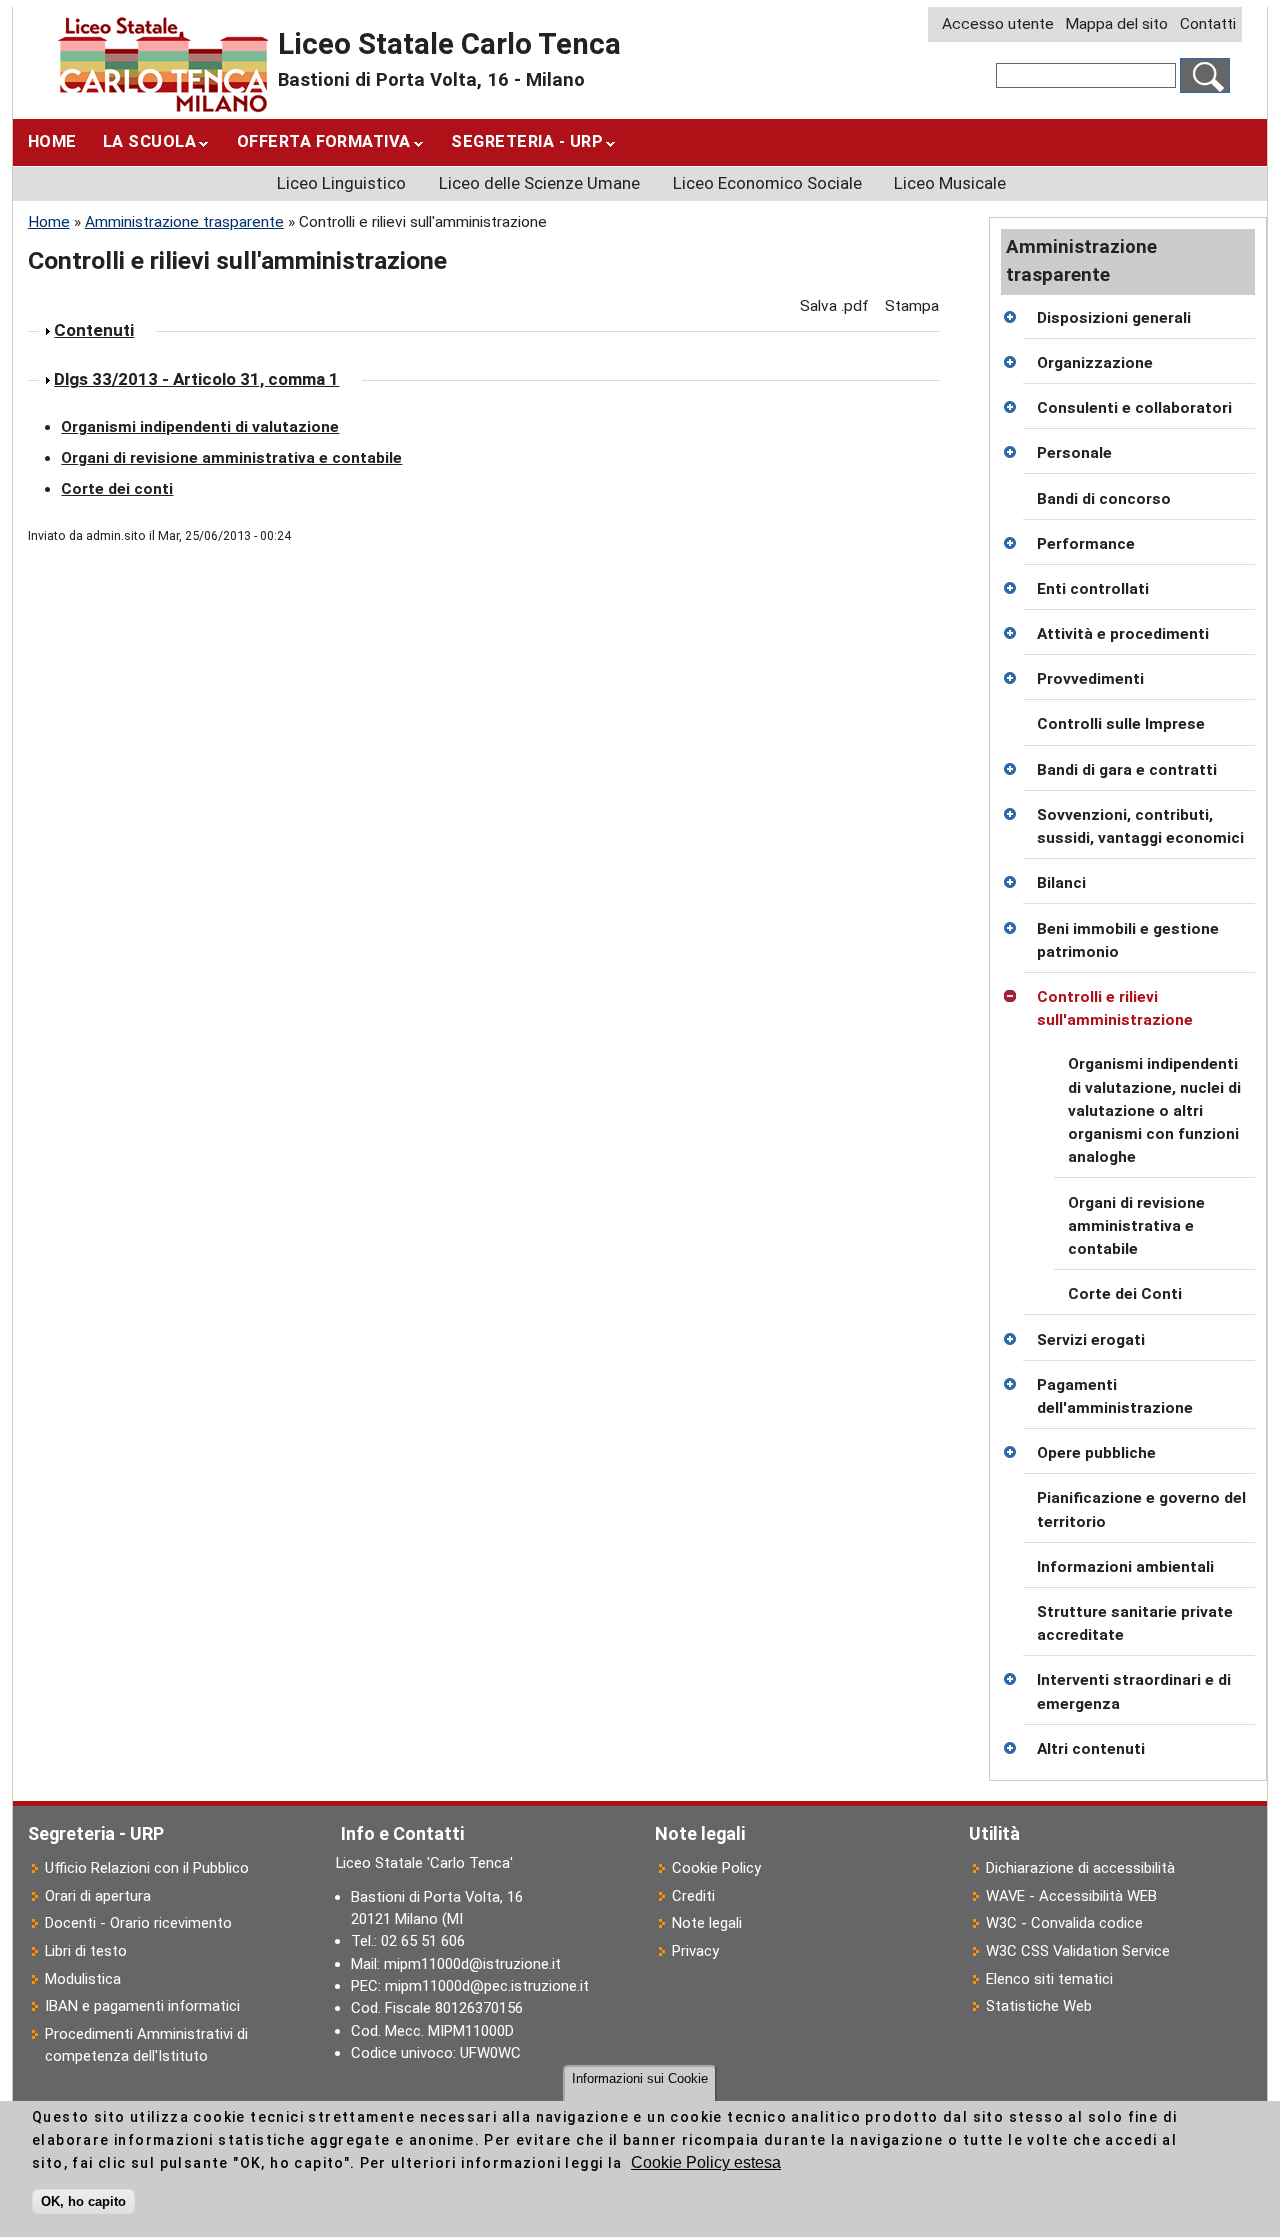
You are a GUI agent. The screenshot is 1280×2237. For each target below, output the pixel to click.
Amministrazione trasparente (184, 222)
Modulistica (83, 1979)
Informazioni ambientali (1125, 1567)
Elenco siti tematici (1049, 1979)
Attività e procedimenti (1123, 634)
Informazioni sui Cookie (640, 2078)
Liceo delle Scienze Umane (539, 183)
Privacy (695, 1951)
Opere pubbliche (1096, 1453)
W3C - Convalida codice (1064, 1923)
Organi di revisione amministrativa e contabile (1136, 1226)
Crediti (693, 1896)
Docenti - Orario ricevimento (138, 1923)
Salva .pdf (834, 306)
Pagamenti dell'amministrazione (1115, 1396)
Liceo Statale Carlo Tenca (449, 44)
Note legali (707, 1923)
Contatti (1208, 24)
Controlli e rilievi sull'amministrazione (1115, 1008)
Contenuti (94, 330)
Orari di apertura (98, 1896)
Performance (1086, 544)
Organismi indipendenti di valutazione (200, 427)
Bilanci (1061, 883)
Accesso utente (998, 24)
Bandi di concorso (1104, 499)
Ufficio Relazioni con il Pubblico (147, 1868)
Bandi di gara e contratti (1127, 770)
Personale (1074, 453)
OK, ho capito (83, 2201)
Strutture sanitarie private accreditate (1135, 1623)
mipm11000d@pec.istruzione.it (487, 1986)
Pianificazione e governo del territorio (1141, 1509)
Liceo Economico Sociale (767, 183)
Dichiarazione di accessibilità (1080, 1868)
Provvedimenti (1090, 679)
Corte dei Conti (1125, 1294)
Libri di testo (86, 1951)
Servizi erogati (1091, 1340)
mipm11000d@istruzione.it (472, 1964)
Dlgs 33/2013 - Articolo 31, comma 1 (196, 379)
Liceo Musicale (950, 183)
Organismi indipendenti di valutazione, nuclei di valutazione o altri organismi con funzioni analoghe (1154, 1110)
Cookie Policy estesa (706, 2163)
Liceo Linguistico (341, 183)
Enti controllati (1093, 589)
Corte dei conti (117, 489)
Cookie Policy (716, 1868)
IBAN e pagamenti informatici (142, 2006)
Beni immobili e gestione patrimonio (1128, 940)
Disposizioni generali (1114, 318)
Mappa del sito (1116, 24)
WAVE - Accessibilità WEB (1071, 1896)
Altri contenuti (1091, 1749)
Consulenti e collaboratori (1134, 408)
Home (52, 141)
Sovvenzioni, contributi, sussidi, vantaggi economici (1140, 826)
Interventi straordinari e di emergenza (1134, 1691)
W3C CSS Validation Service (1078, 1951)
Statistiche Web (1039, 2006)
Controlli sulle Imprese (1121, 724)
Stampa (912, 306)
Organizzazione (1095, 363)
